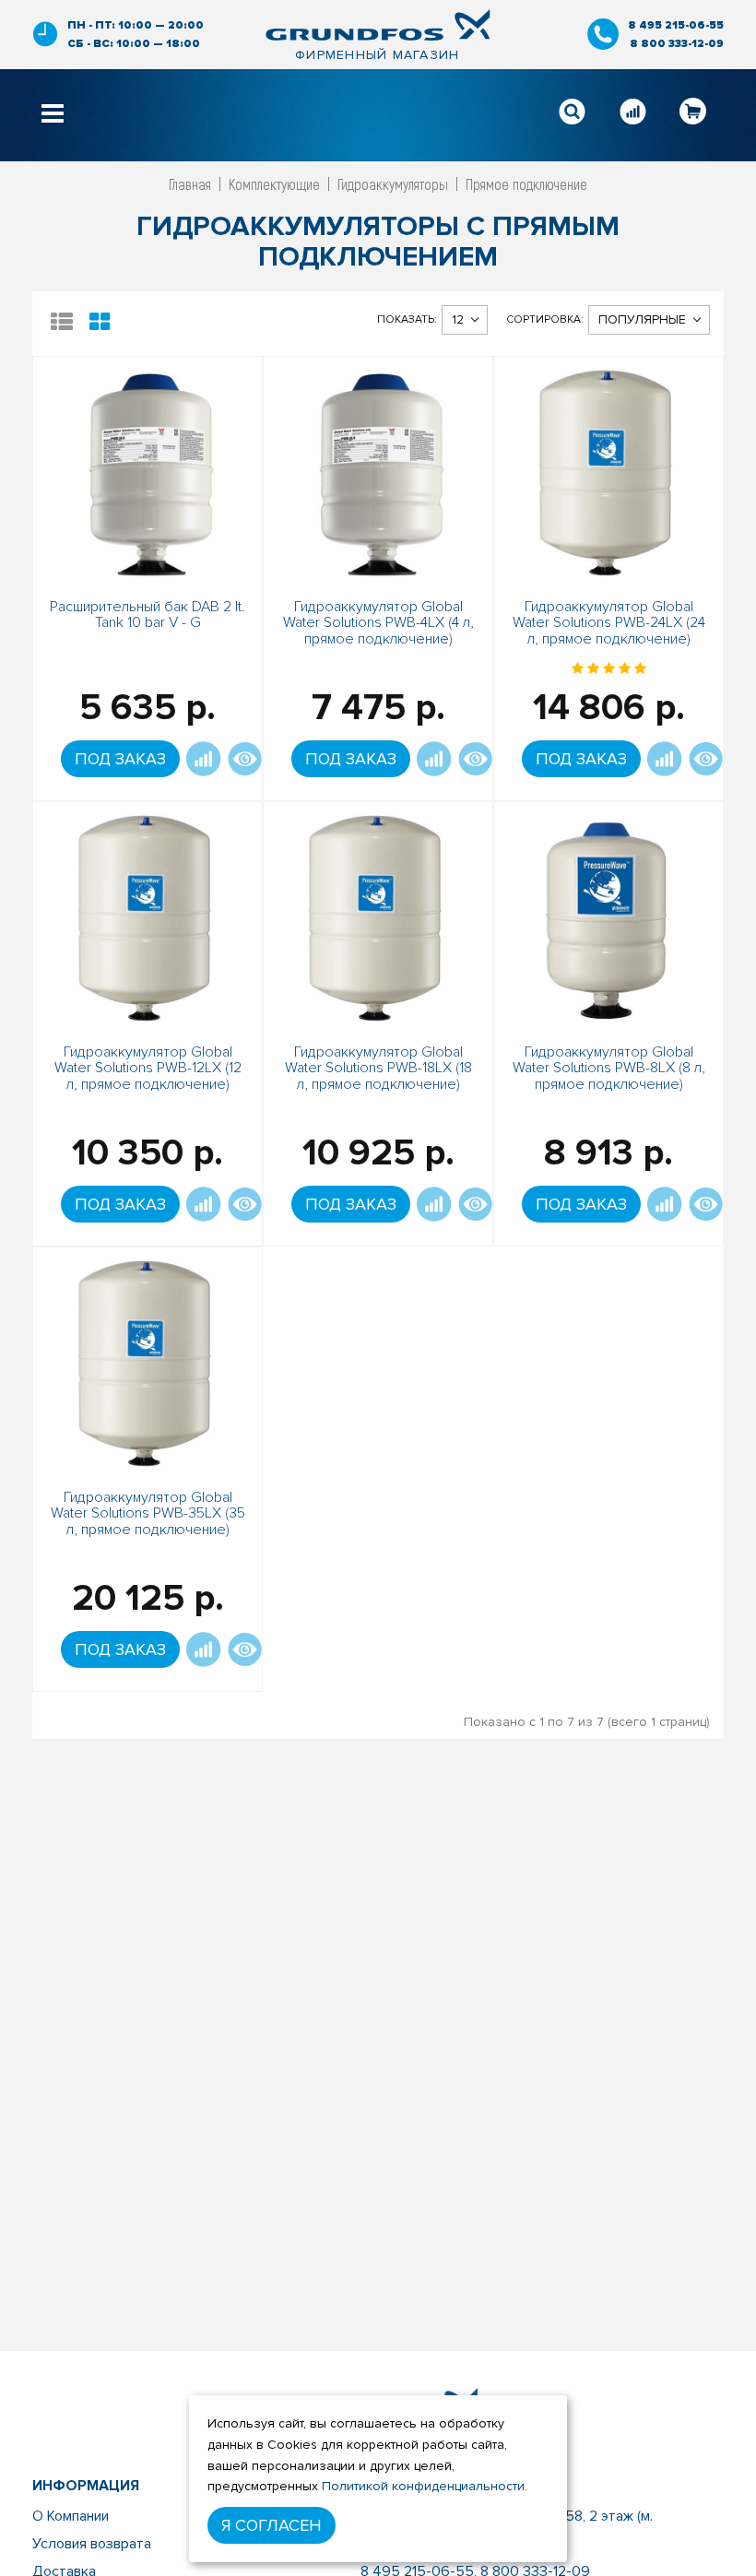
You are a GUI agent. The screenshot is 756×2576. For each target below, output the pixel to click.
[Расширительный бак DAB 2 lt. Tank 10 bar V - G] (148, 470)
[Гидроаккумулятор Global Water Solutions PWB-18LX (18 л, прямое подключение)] (378, 915)
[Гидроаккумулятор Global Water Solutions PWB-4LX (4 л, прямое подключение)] (378, 470)
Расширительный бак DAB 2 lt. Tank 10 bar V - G (148, 615)
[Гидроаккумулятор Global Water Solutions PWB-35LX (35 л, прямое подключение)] (148, 1360)
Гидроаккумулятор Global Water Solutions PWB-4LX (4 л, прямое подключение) (378, 623)
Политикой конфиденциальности (423, 2486)
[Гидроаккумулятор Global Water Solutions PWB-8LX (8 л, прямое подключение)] (608, 915)
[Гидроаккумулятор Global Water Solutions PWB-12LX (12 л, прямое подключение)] (148, 915)
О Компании (71, 2516)
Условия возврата (92, 2544)
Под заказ (120, 759)
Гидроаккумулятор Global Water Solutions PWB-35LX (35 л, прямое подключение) (148, 1513)
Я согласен (272, 2525)
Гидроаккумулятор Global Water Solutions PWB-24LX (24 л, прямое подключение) (609, 623)
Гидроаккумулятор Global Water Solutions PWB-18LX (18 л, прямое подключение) (378, 1068)
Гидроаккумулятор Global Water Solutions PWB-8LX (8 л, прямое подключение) (609, 1068)
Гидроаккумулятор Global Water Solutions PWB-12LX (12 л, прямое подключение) (148, 1068)
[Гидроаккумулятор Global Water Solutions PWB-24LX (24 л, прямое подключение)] (608, 470)
